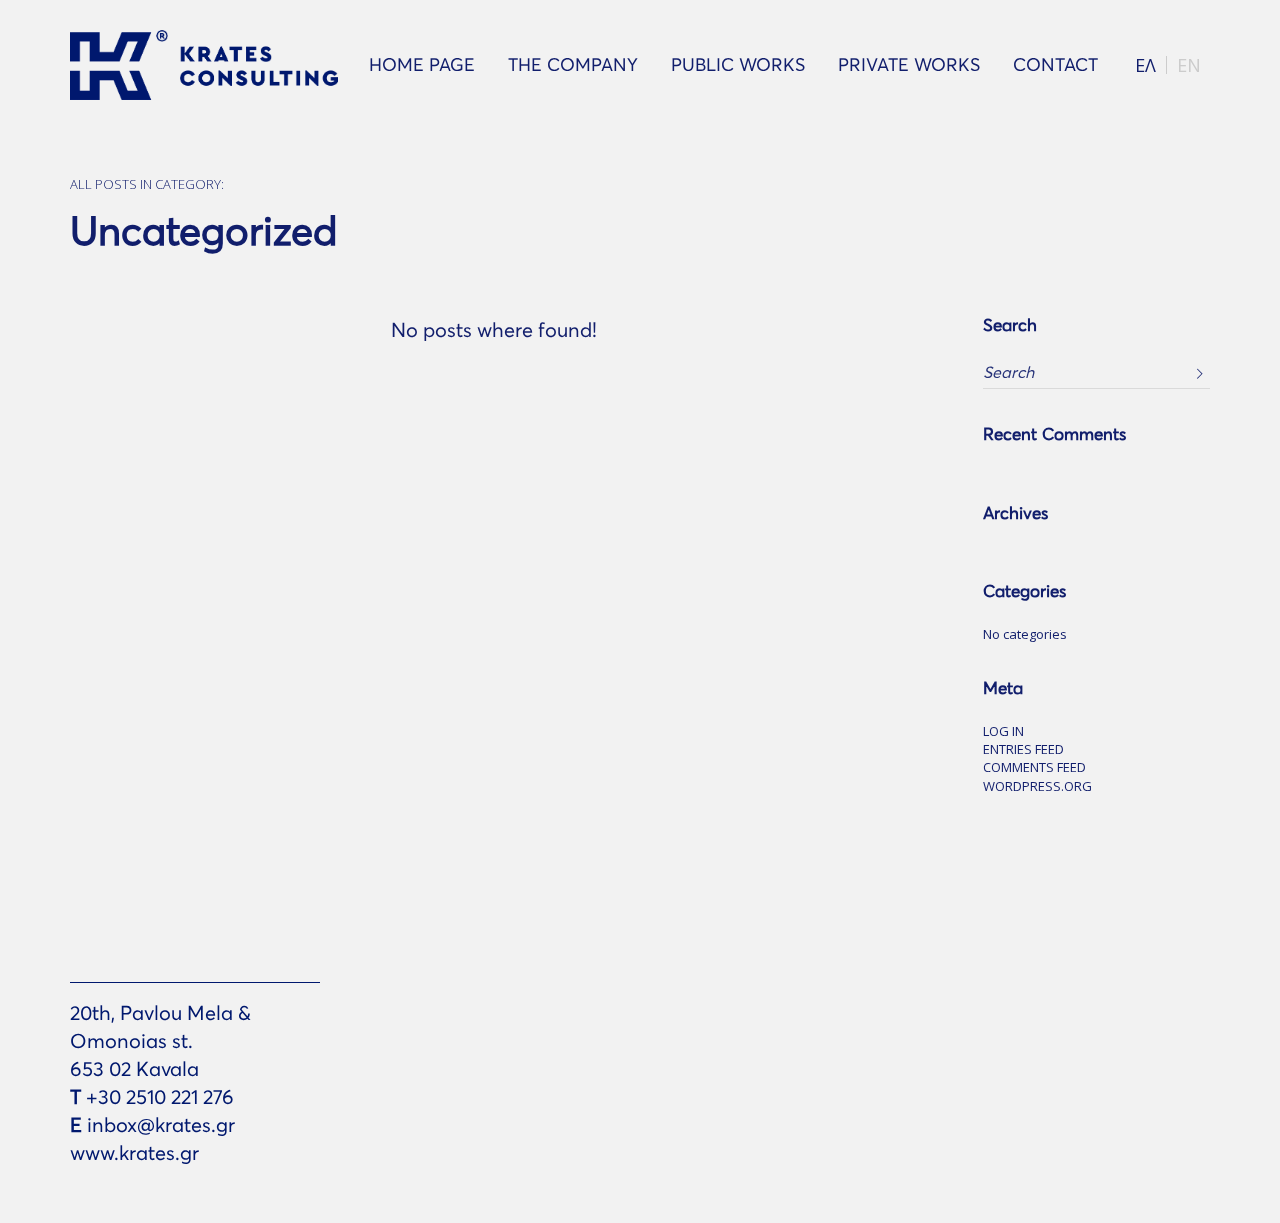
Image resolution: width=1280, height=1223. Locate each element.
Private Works (909, 64)
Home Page (422, 64)
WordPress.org (1037, 787)
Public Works (738, 64)
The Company (573, 64)
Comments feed (1034, 768)
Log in (1003, 732)
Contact (1055, 64)
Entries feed (1023, 750)
